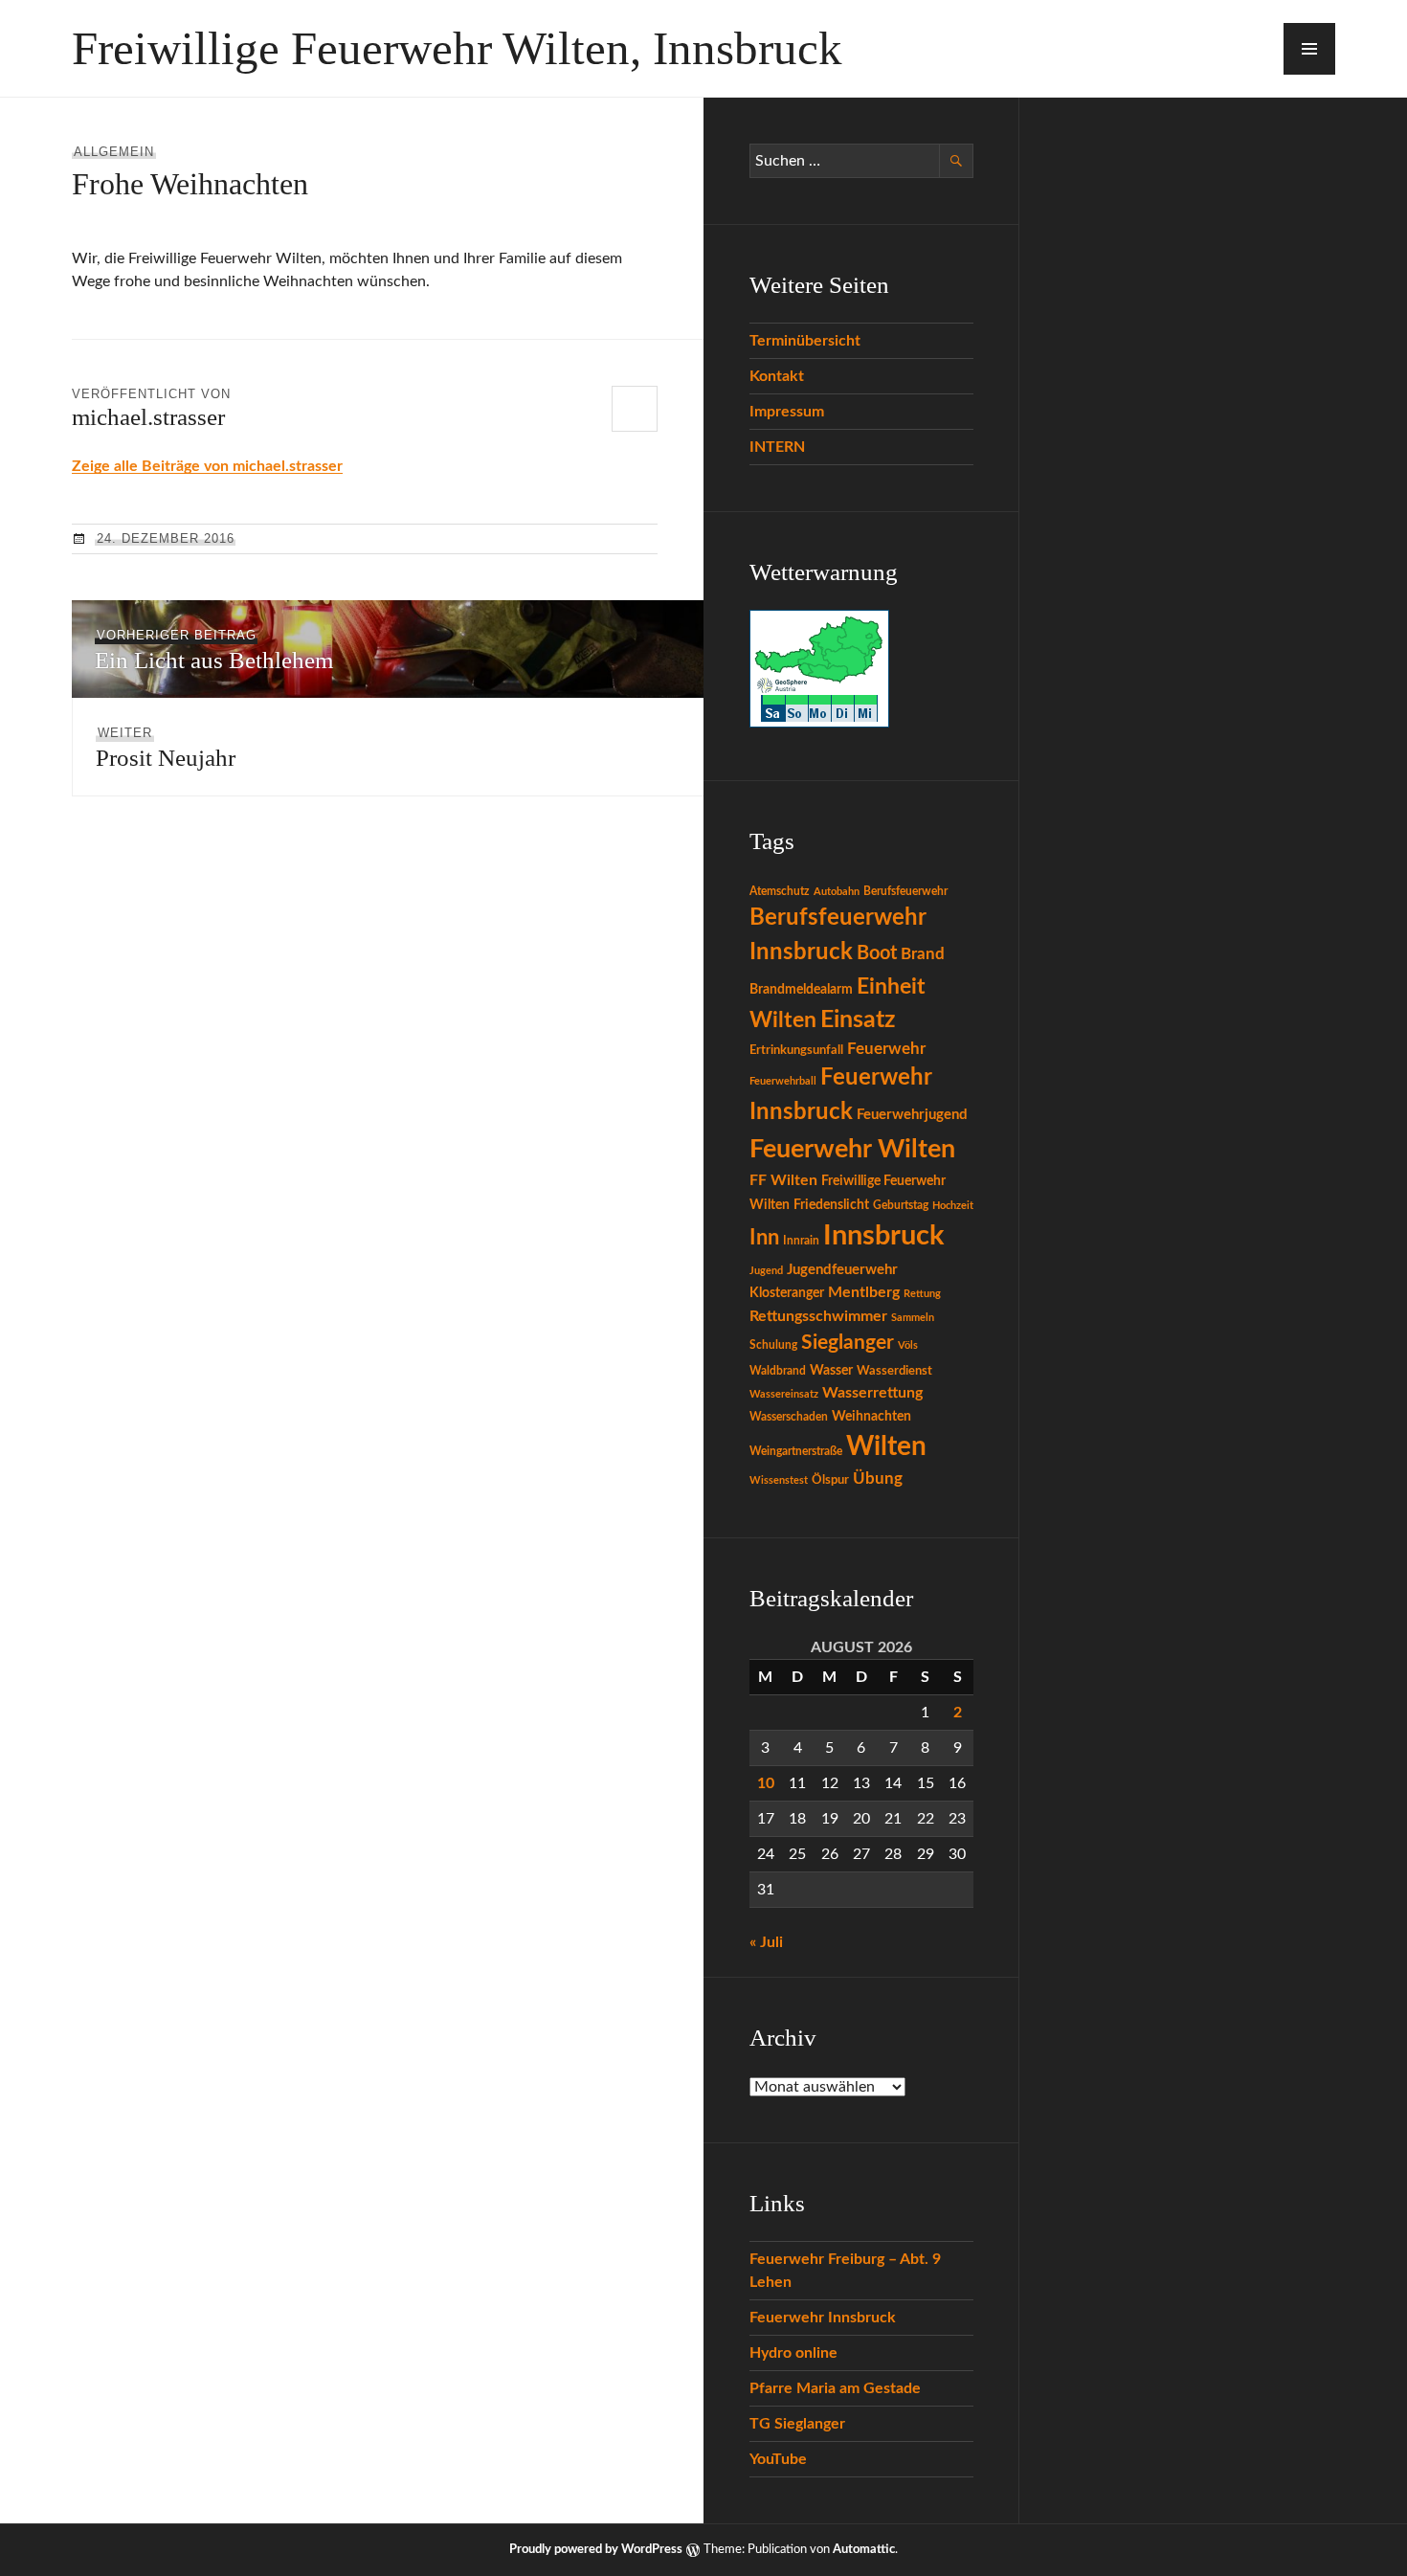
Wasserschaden (789, 1417)
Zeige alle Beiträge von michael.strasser (207, 466)
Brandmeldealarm (801, 990)
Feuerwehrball (783, 1081)
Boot (877, 953)
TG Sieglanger (797, 2424)
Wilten (886, 1447)
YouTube (778, 2459)
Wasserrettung (872, 1393)
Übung (878, 1479)
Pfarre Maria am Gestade (835, 2388)
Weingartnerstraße (796, 1451)
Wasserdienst (894, 1371)
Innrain (801, 1241)
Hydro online (793, 2353)
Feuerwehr (886, 1049)
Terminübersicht (805, 341)
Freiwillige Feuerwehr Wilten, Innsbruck (457, 48)
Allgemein (114, 152)
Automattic (864, 2550)
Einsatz (858, 1020)
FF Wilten (783, 1180)
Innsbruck (884, 1236)
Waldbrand (778, 1371)
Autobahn (837, 892)
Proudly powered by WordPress (596, 2550)
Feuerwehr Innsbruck (823, 2318)
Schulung (773, 1345)
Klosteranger (787, 1293)
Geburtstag (901, 1205)
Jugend (766, 1271)
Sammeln (913, 1318)
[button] (1309, 49)
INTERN (777, 447)
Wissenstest (779, 1480)
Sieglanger (848, 1343)
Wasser (831, 1371)
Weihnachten (871, 1417)
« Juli (766, 1942)
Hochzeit (953, 1206)
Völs (908, 1345)
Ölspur (830, 1480)
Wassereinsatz (784, 1394)
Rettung (922, 1294)
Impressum (787, 412)
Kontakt (777, 376)
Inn (764, 1238)
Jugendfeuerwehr (842, 1270)
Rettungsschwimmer (818, 1316)
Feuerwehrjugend (912, 1115)
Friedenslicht (831, 1205)
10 (766, 1783)
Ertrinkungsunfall (796, 1050)
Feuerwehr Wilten (852, 1149)
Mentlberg (864, 1292)
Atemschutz (780, 891)
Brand (923, 954)
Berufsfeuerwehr (905, 891)
